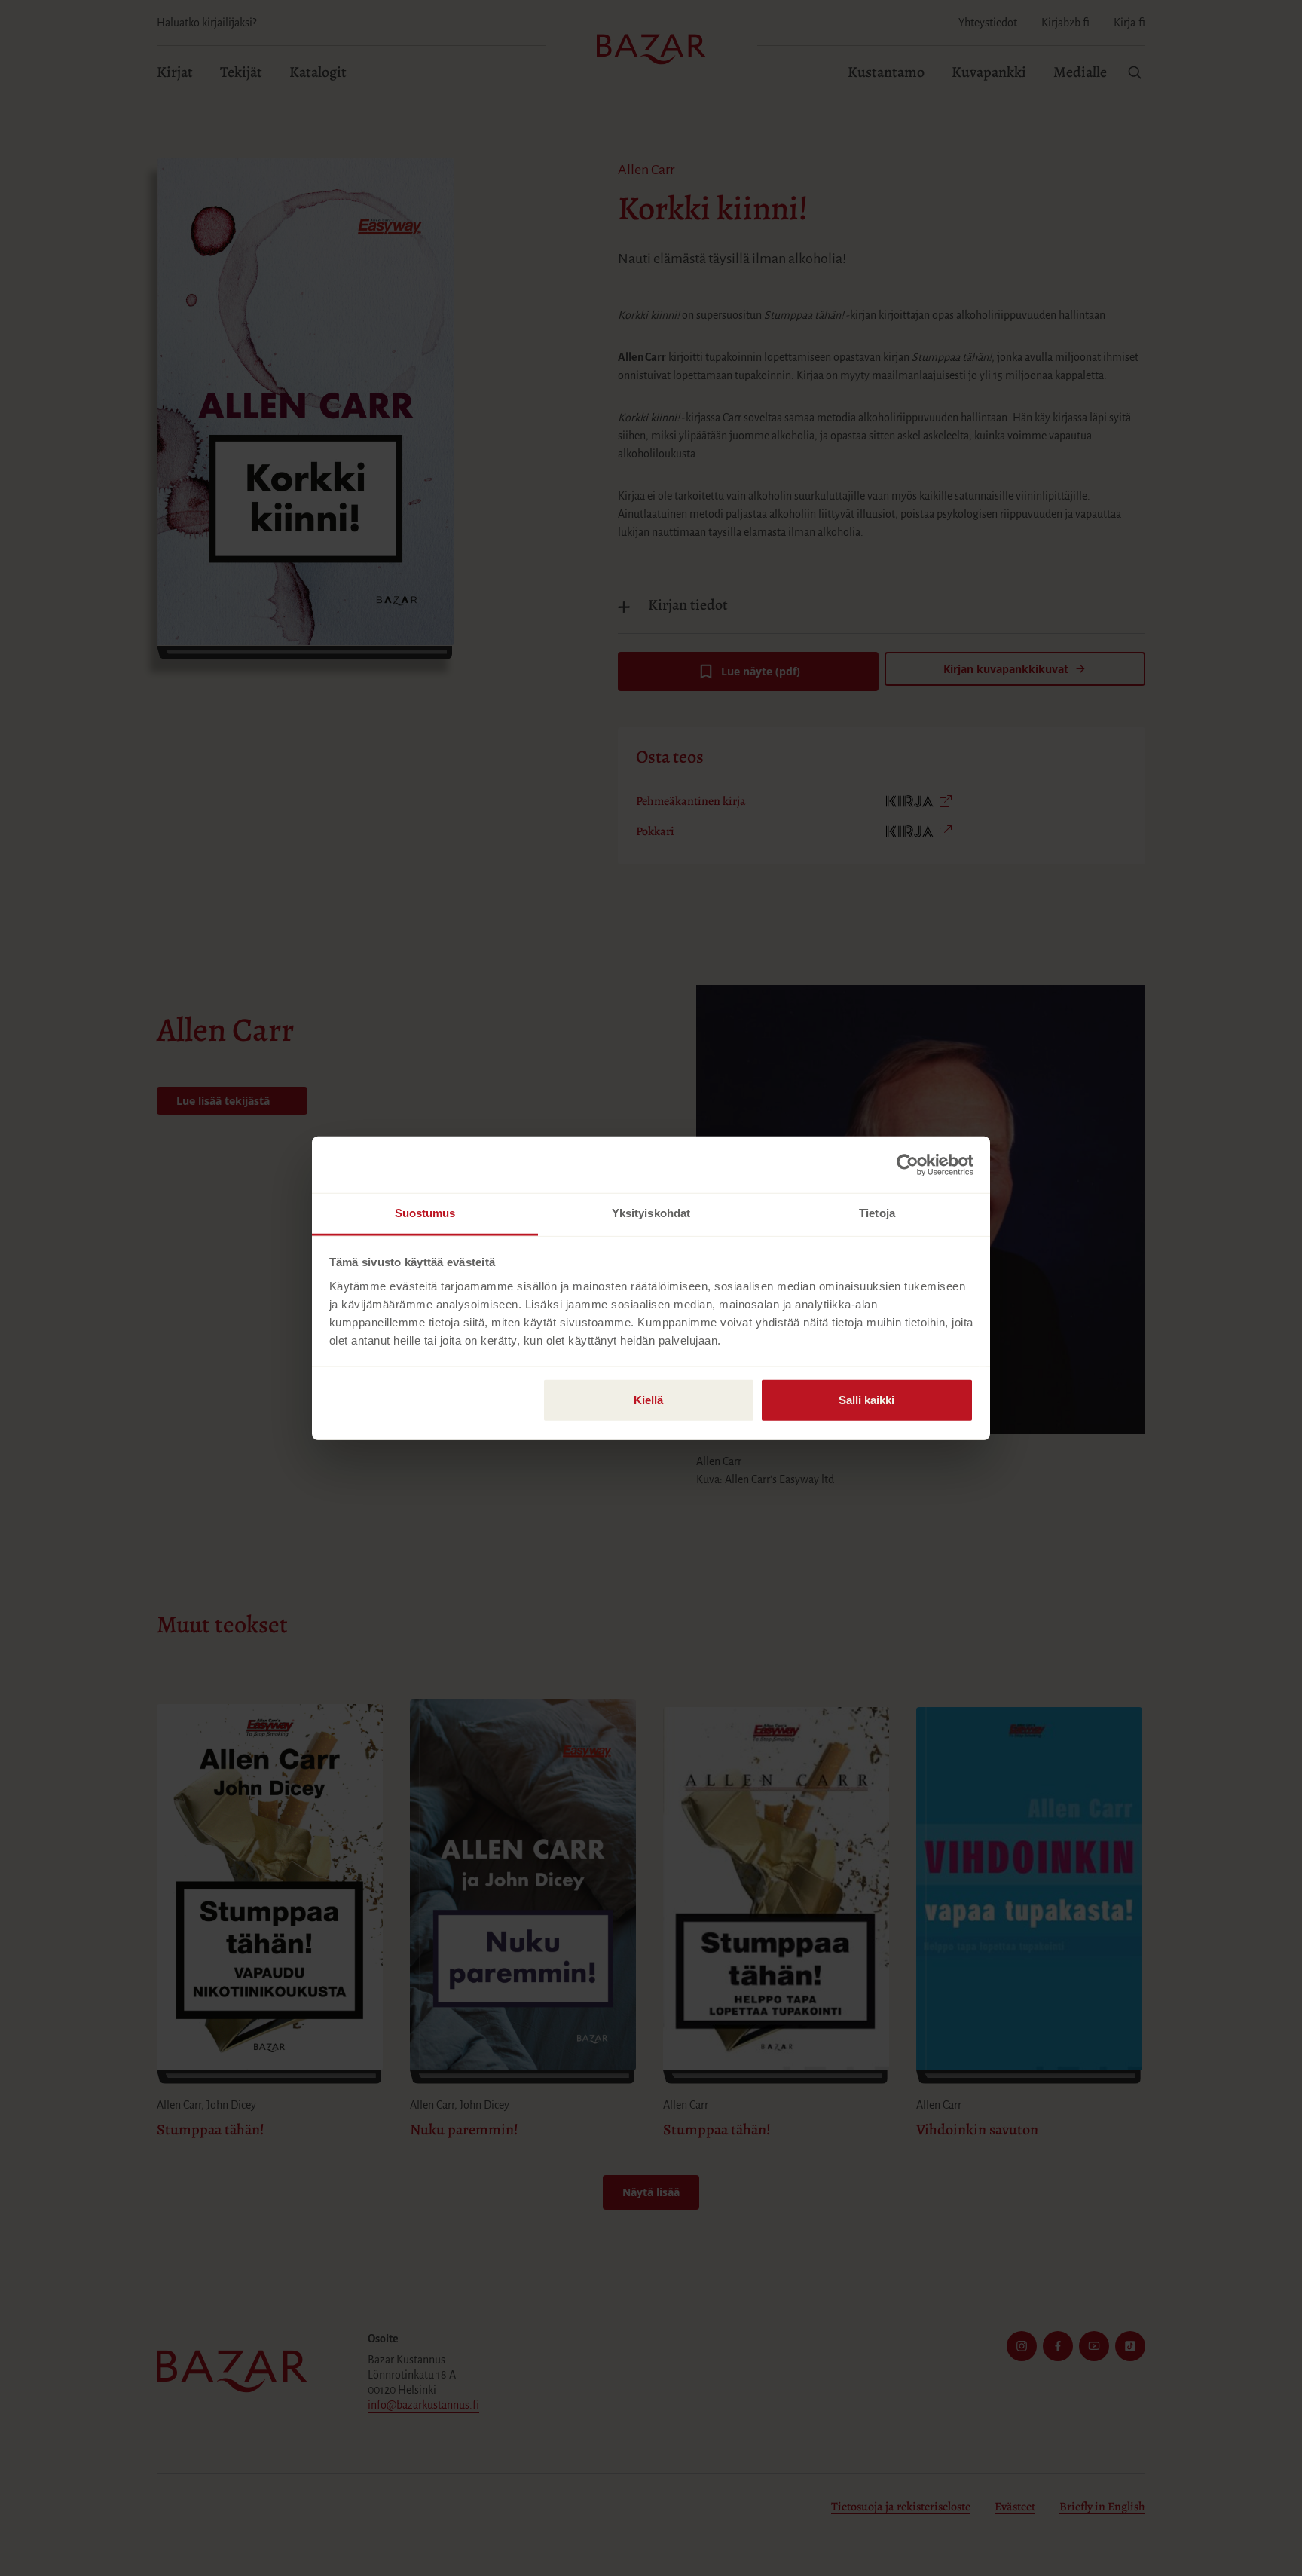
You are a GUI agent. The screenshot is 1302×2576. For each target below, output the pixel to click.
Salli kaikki (866, 1400)
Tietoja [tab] (877, 1213)
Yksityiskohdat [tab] (651, 1213)
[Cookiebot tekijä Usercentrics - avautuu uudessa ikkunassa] (908, 1164)
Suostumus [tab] (425, 1213)
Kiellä (648, 1400)
